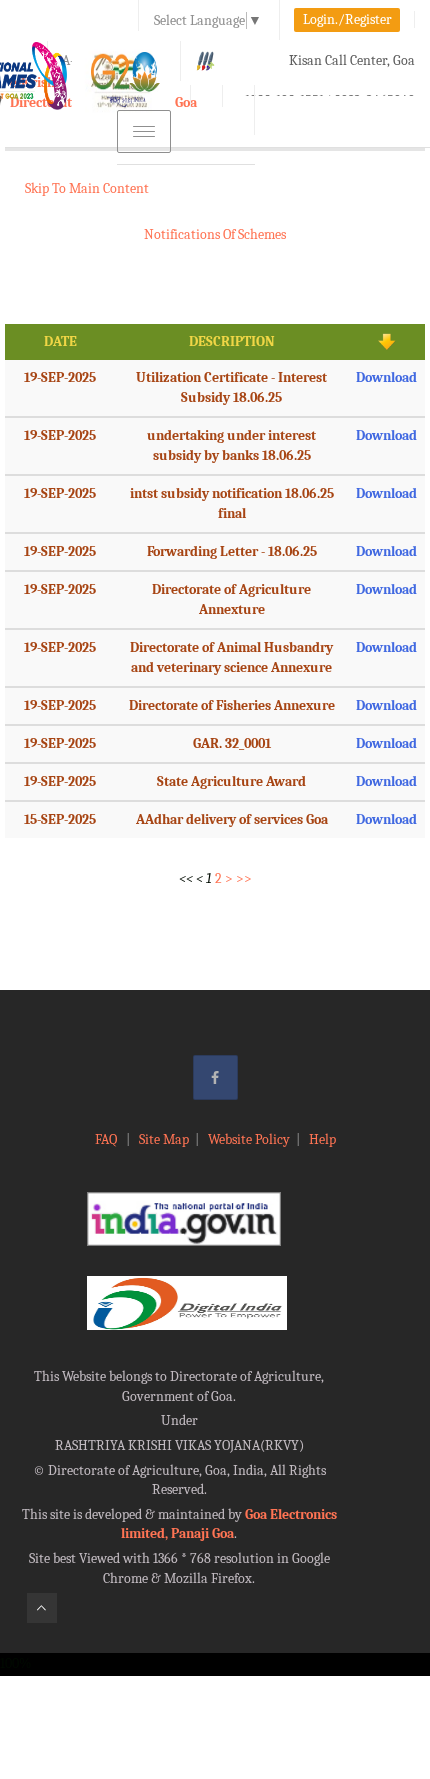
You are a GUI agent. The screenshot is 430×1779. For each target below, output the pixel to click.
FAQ (107, 1139)
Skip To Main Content (87, 188)
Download (386, 377)
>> (244, 878)
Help (322, 1139)
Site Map (164, 1139)
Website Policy (249, 1139)
